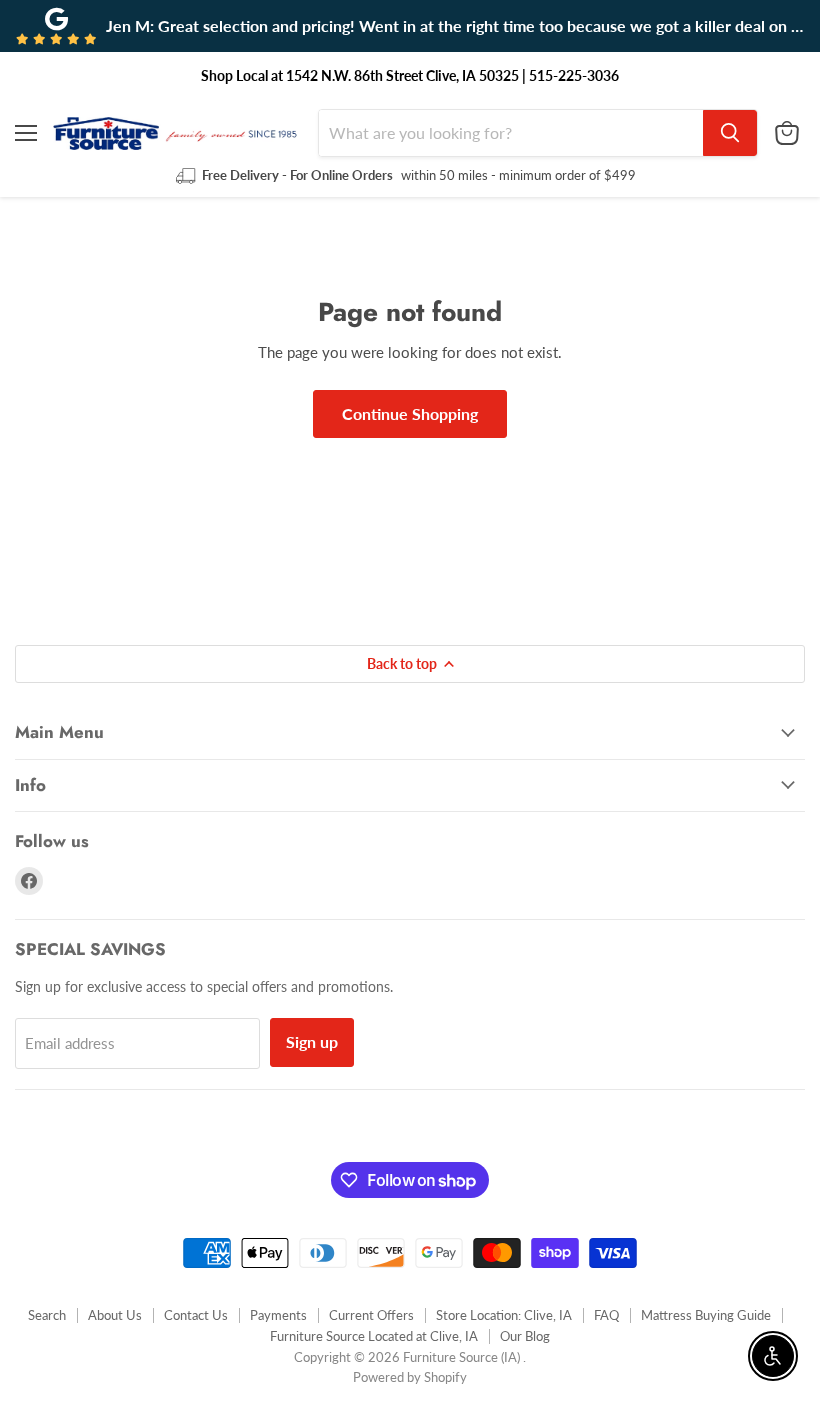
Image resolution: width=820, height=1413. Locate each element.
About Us (115, 1315)
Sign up (312, 1041)
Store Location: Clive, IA (504, 1315)
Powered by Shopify (410, 1377)
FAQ (606, 1315)
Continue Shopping (410, 413)
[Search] (730, 133)
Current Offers (371, 1315)
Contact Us (196, 1315)
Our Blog (525, 1336)
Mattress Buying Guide (706, 1315)
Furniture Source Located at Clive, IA (374, 1336)
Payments (278, 1315)
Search (47, 1315)
